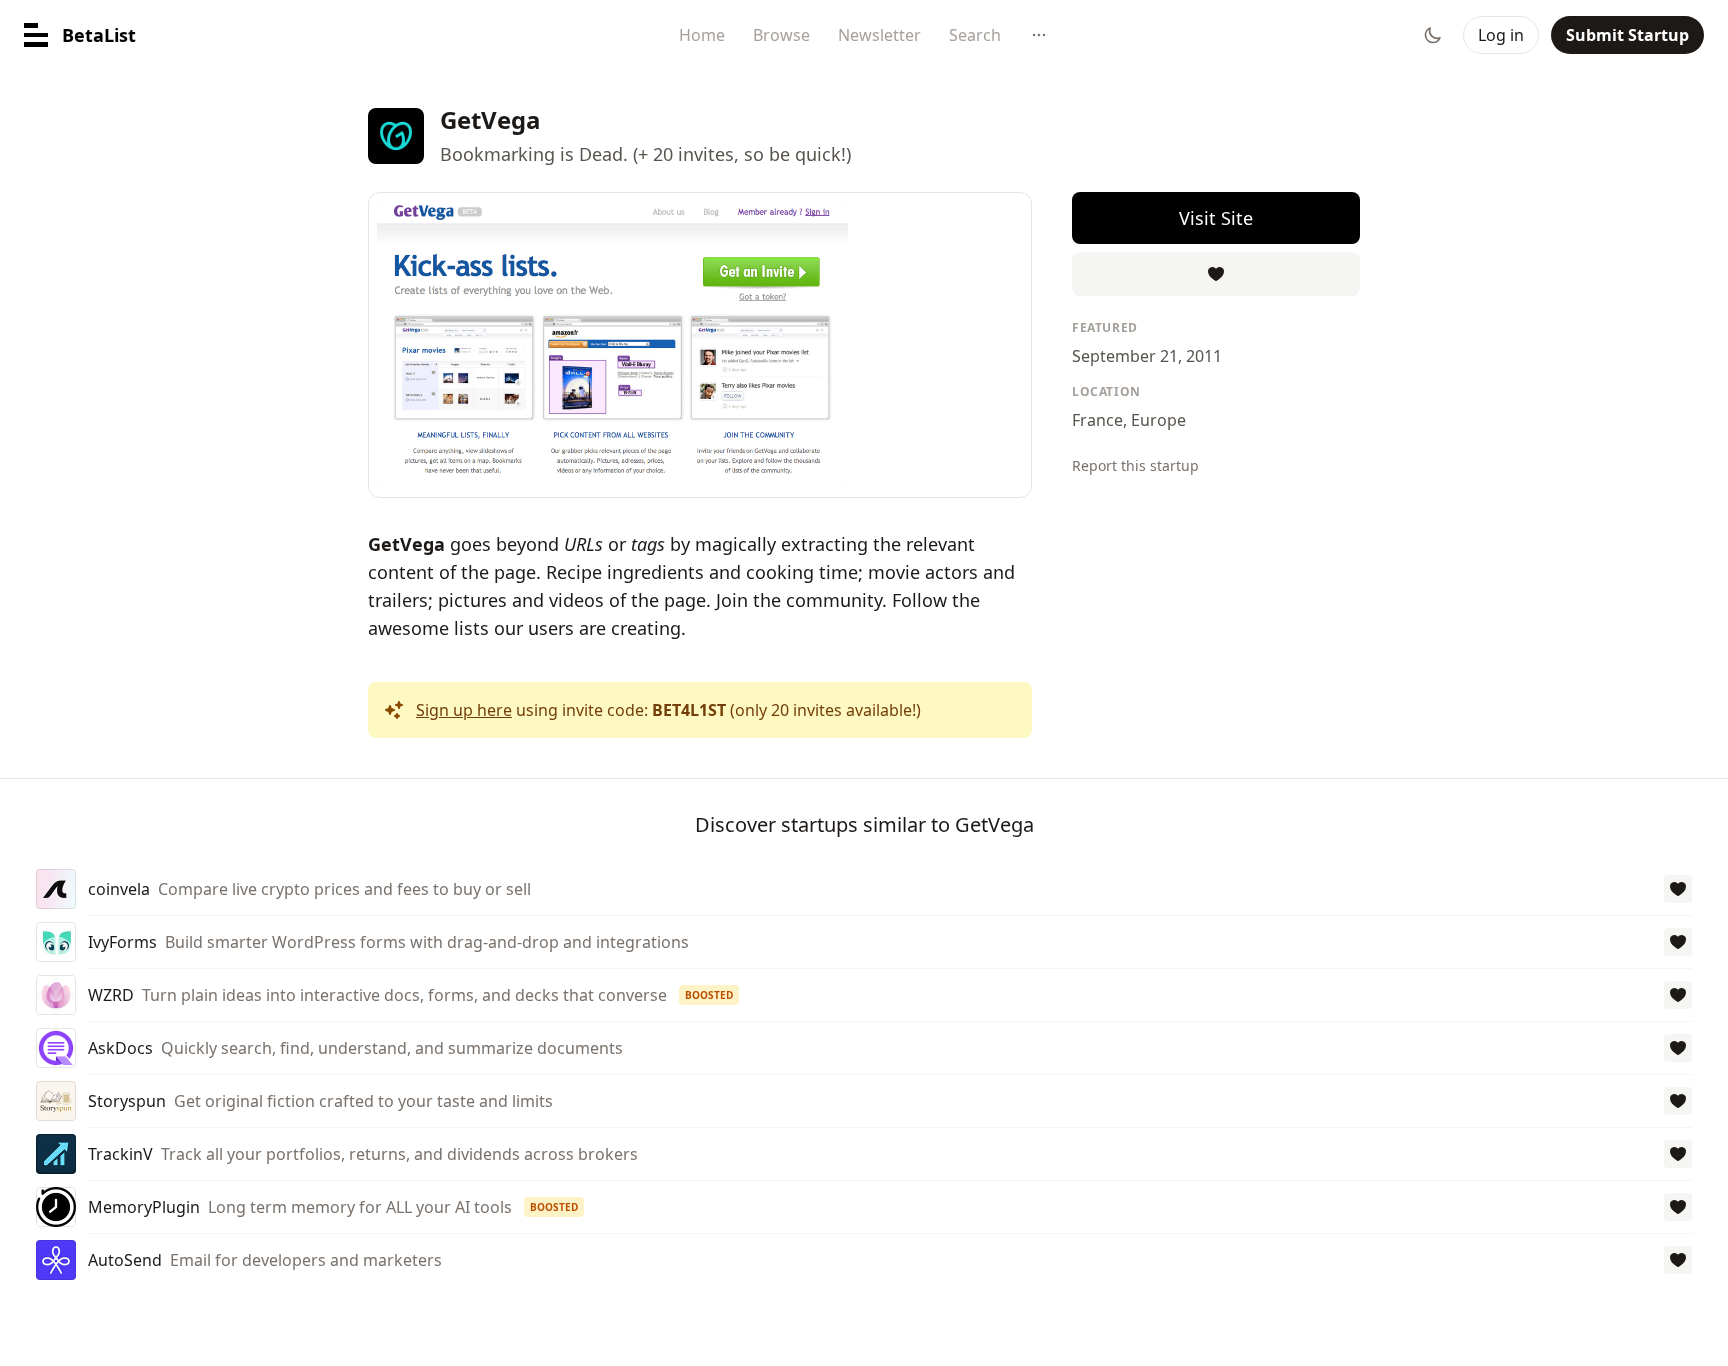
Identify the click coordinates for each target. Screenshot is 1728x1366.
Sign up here (464, 710)
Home (702, 35)
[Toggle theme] (1433, 35)
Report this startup (1135, 465)
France (1097, 420)
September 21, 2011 (1147, 356)
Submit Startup (1627, 35)
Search (975, 35)
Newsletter (879, 35)
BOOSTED (709, 995)
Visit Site (1216, 218)
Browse (781, 35)
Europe (1158, 420)
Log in (1501, 35)
